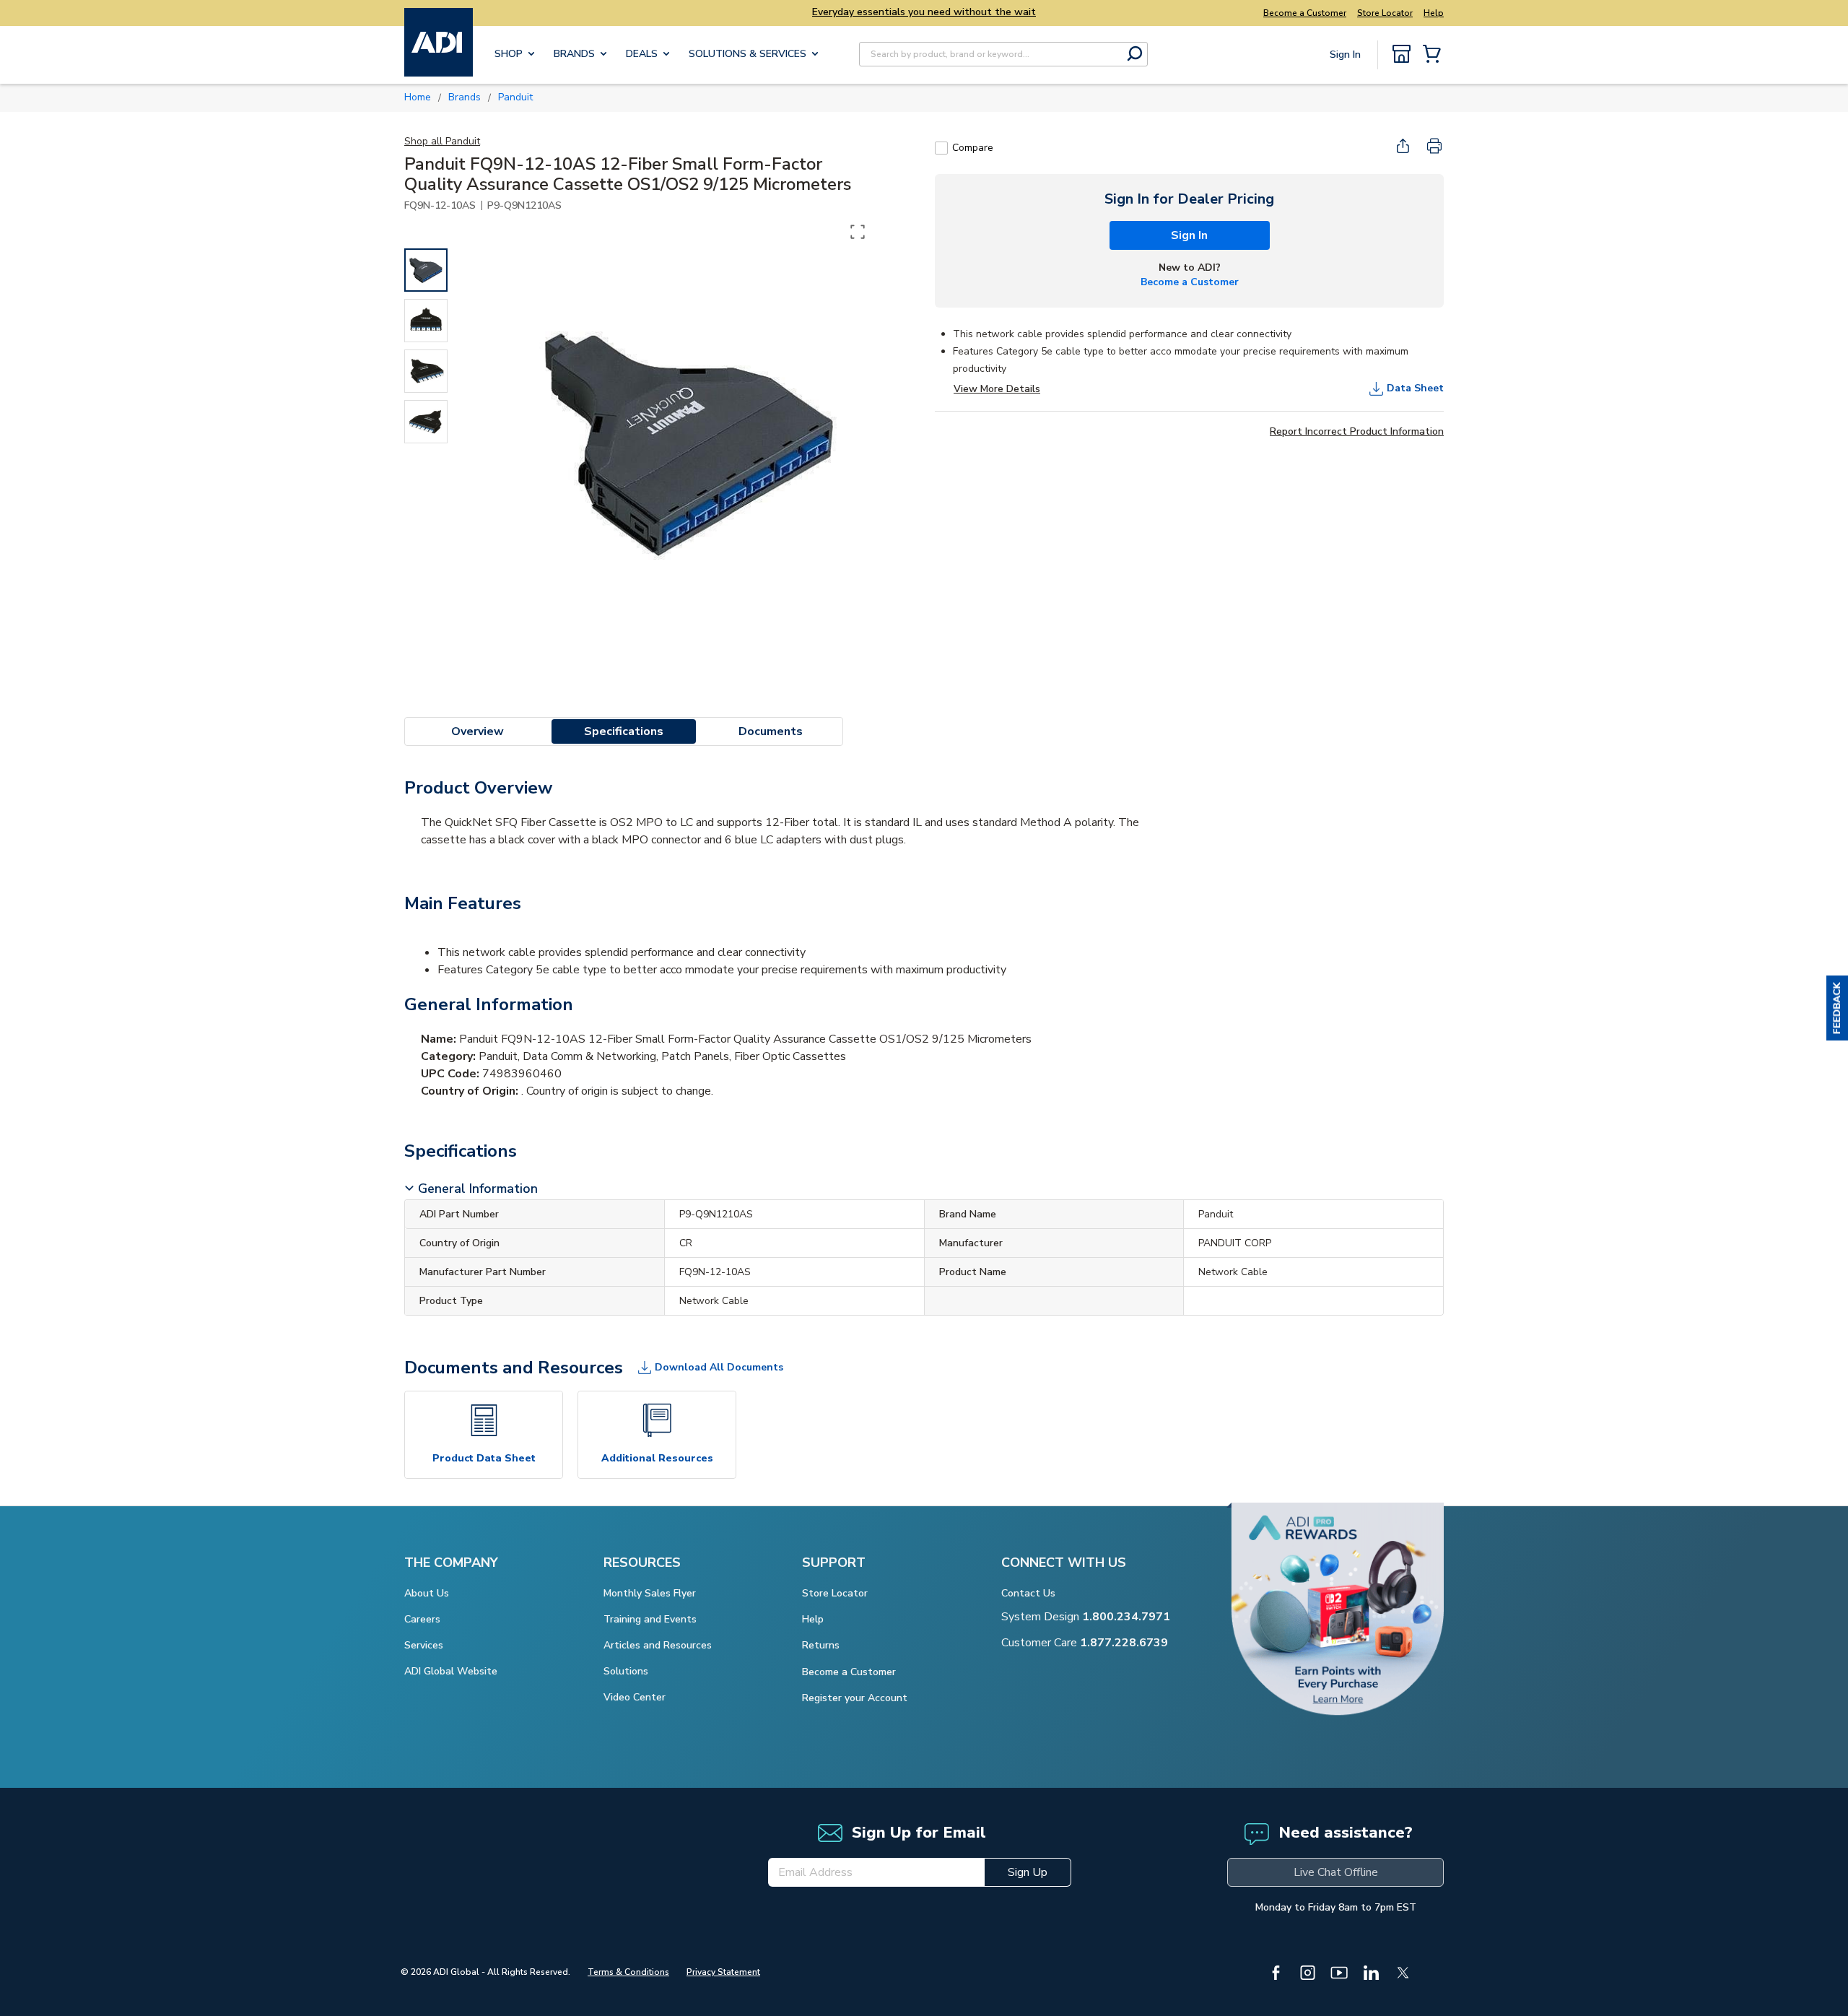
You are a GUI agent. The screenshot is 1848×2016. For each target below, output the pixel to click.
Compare (973, 148)
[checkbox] (941, 148)
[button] (1837, 1008)
